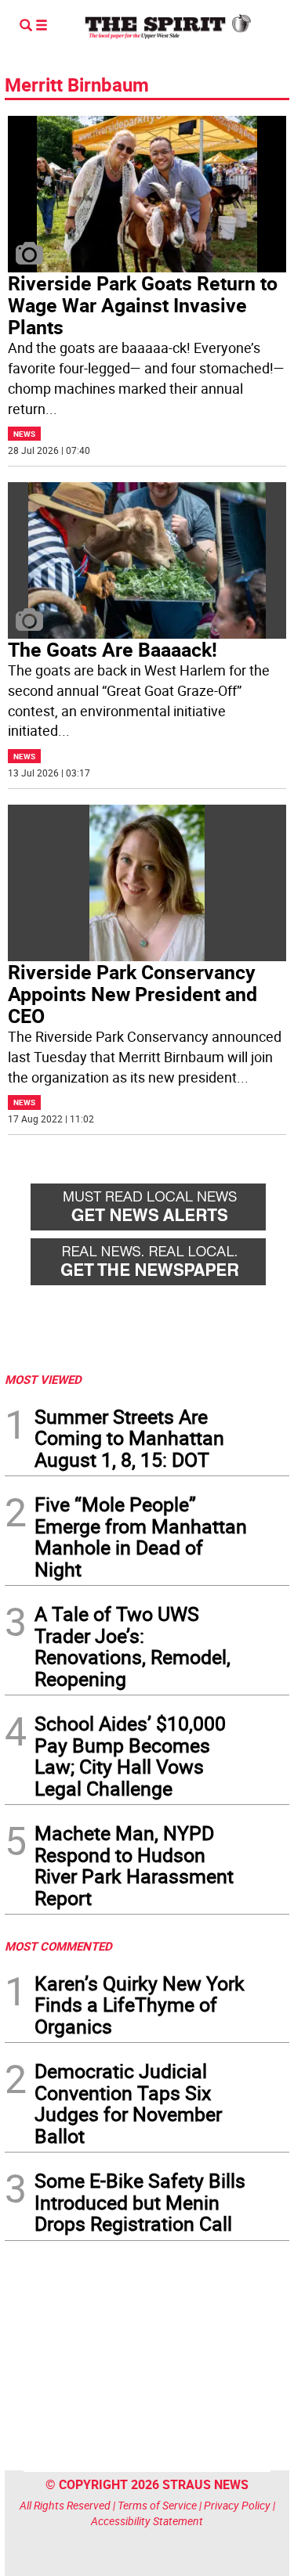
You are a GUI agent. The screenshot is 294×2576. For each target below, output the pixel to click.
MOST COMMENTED (58, 1946)
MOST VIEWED (43, 1379)
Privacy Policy (237, 2505)
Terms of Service (157, 2505)
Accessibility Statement (147, 2521)
